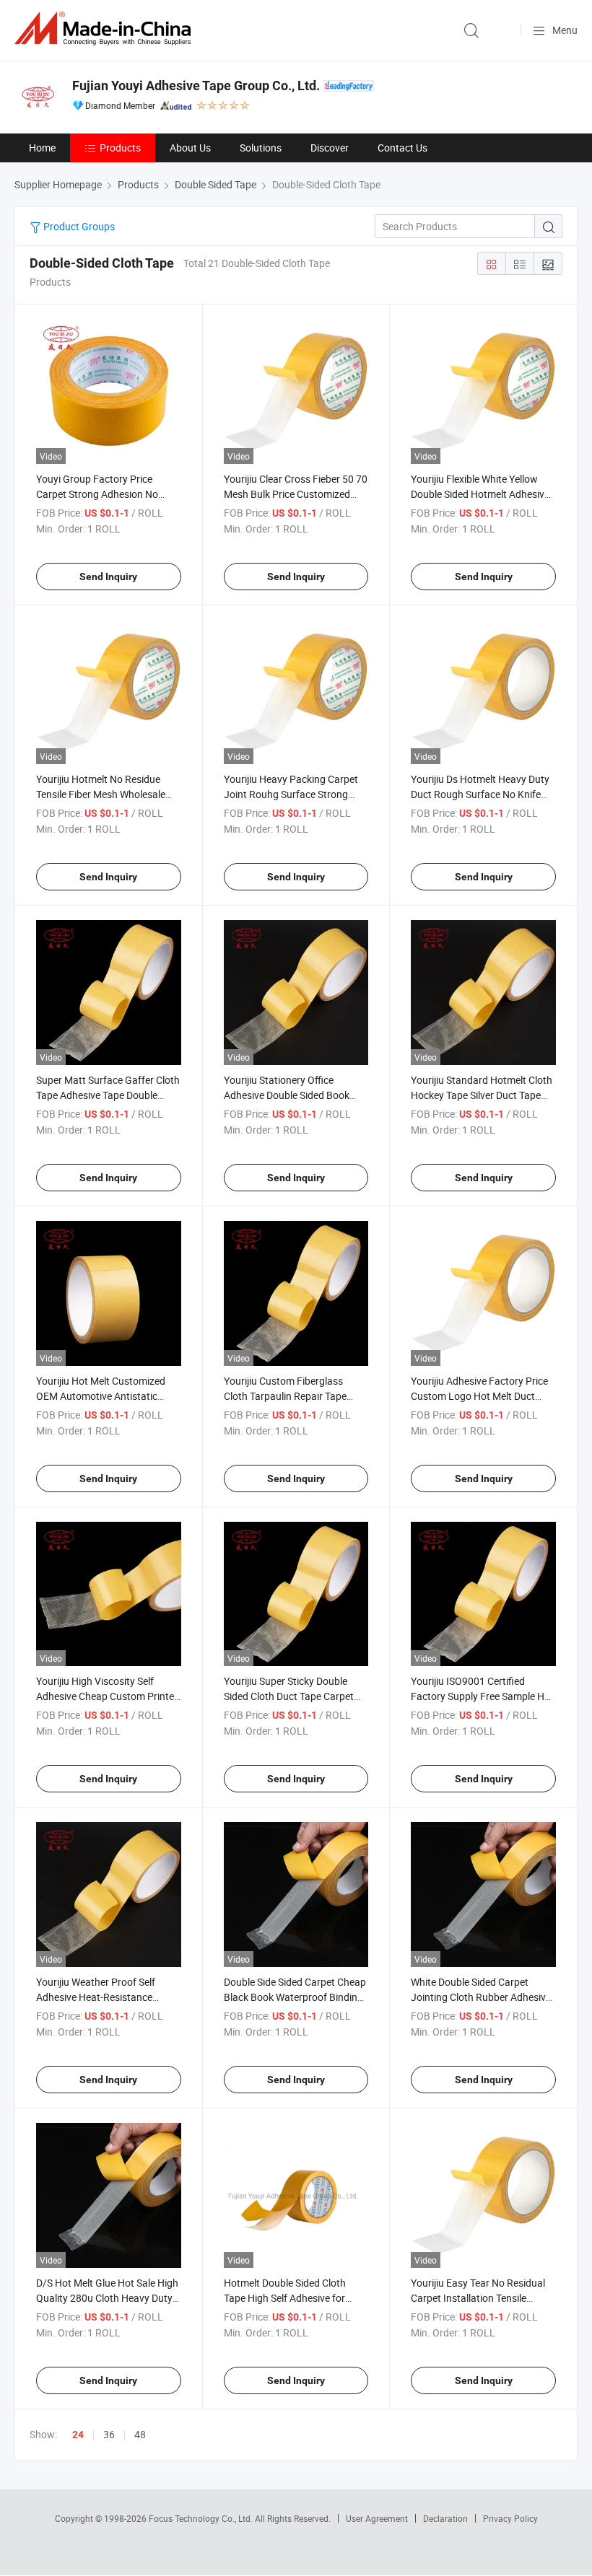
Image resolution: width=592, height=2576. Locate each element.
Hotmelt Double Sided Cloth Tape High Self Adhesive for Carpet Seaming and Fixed (285, 2298)
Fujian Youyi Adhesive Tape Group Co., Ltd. (196, 86)
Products (120, 148)
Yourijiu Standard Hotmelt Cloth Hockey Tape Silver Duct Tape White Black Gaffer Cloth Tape (482, 1095)
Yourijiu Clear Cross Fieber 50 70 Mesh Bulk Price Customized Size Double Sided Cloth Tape (296, 494)
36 (109, 2434)
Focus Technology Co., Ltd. (202, 2518)
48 (140, 2434)
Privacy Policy (510, 2518)
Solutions (261, 148)
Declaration (445, 2518)
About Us (190, 148)
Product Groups (78, 226)
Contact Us (402, 148)
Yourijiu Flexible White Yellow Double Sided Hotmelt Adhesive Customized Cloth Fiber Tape (480, 494)
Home (42, 148)
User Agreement (377, 2518)
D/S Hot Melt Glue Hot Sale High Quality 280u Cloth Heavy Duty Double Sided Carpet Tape (107, 2298)
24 (78, 2435)
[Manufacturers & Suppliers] (105, 29)
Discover (330, 148)
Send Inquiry (108, 577)
